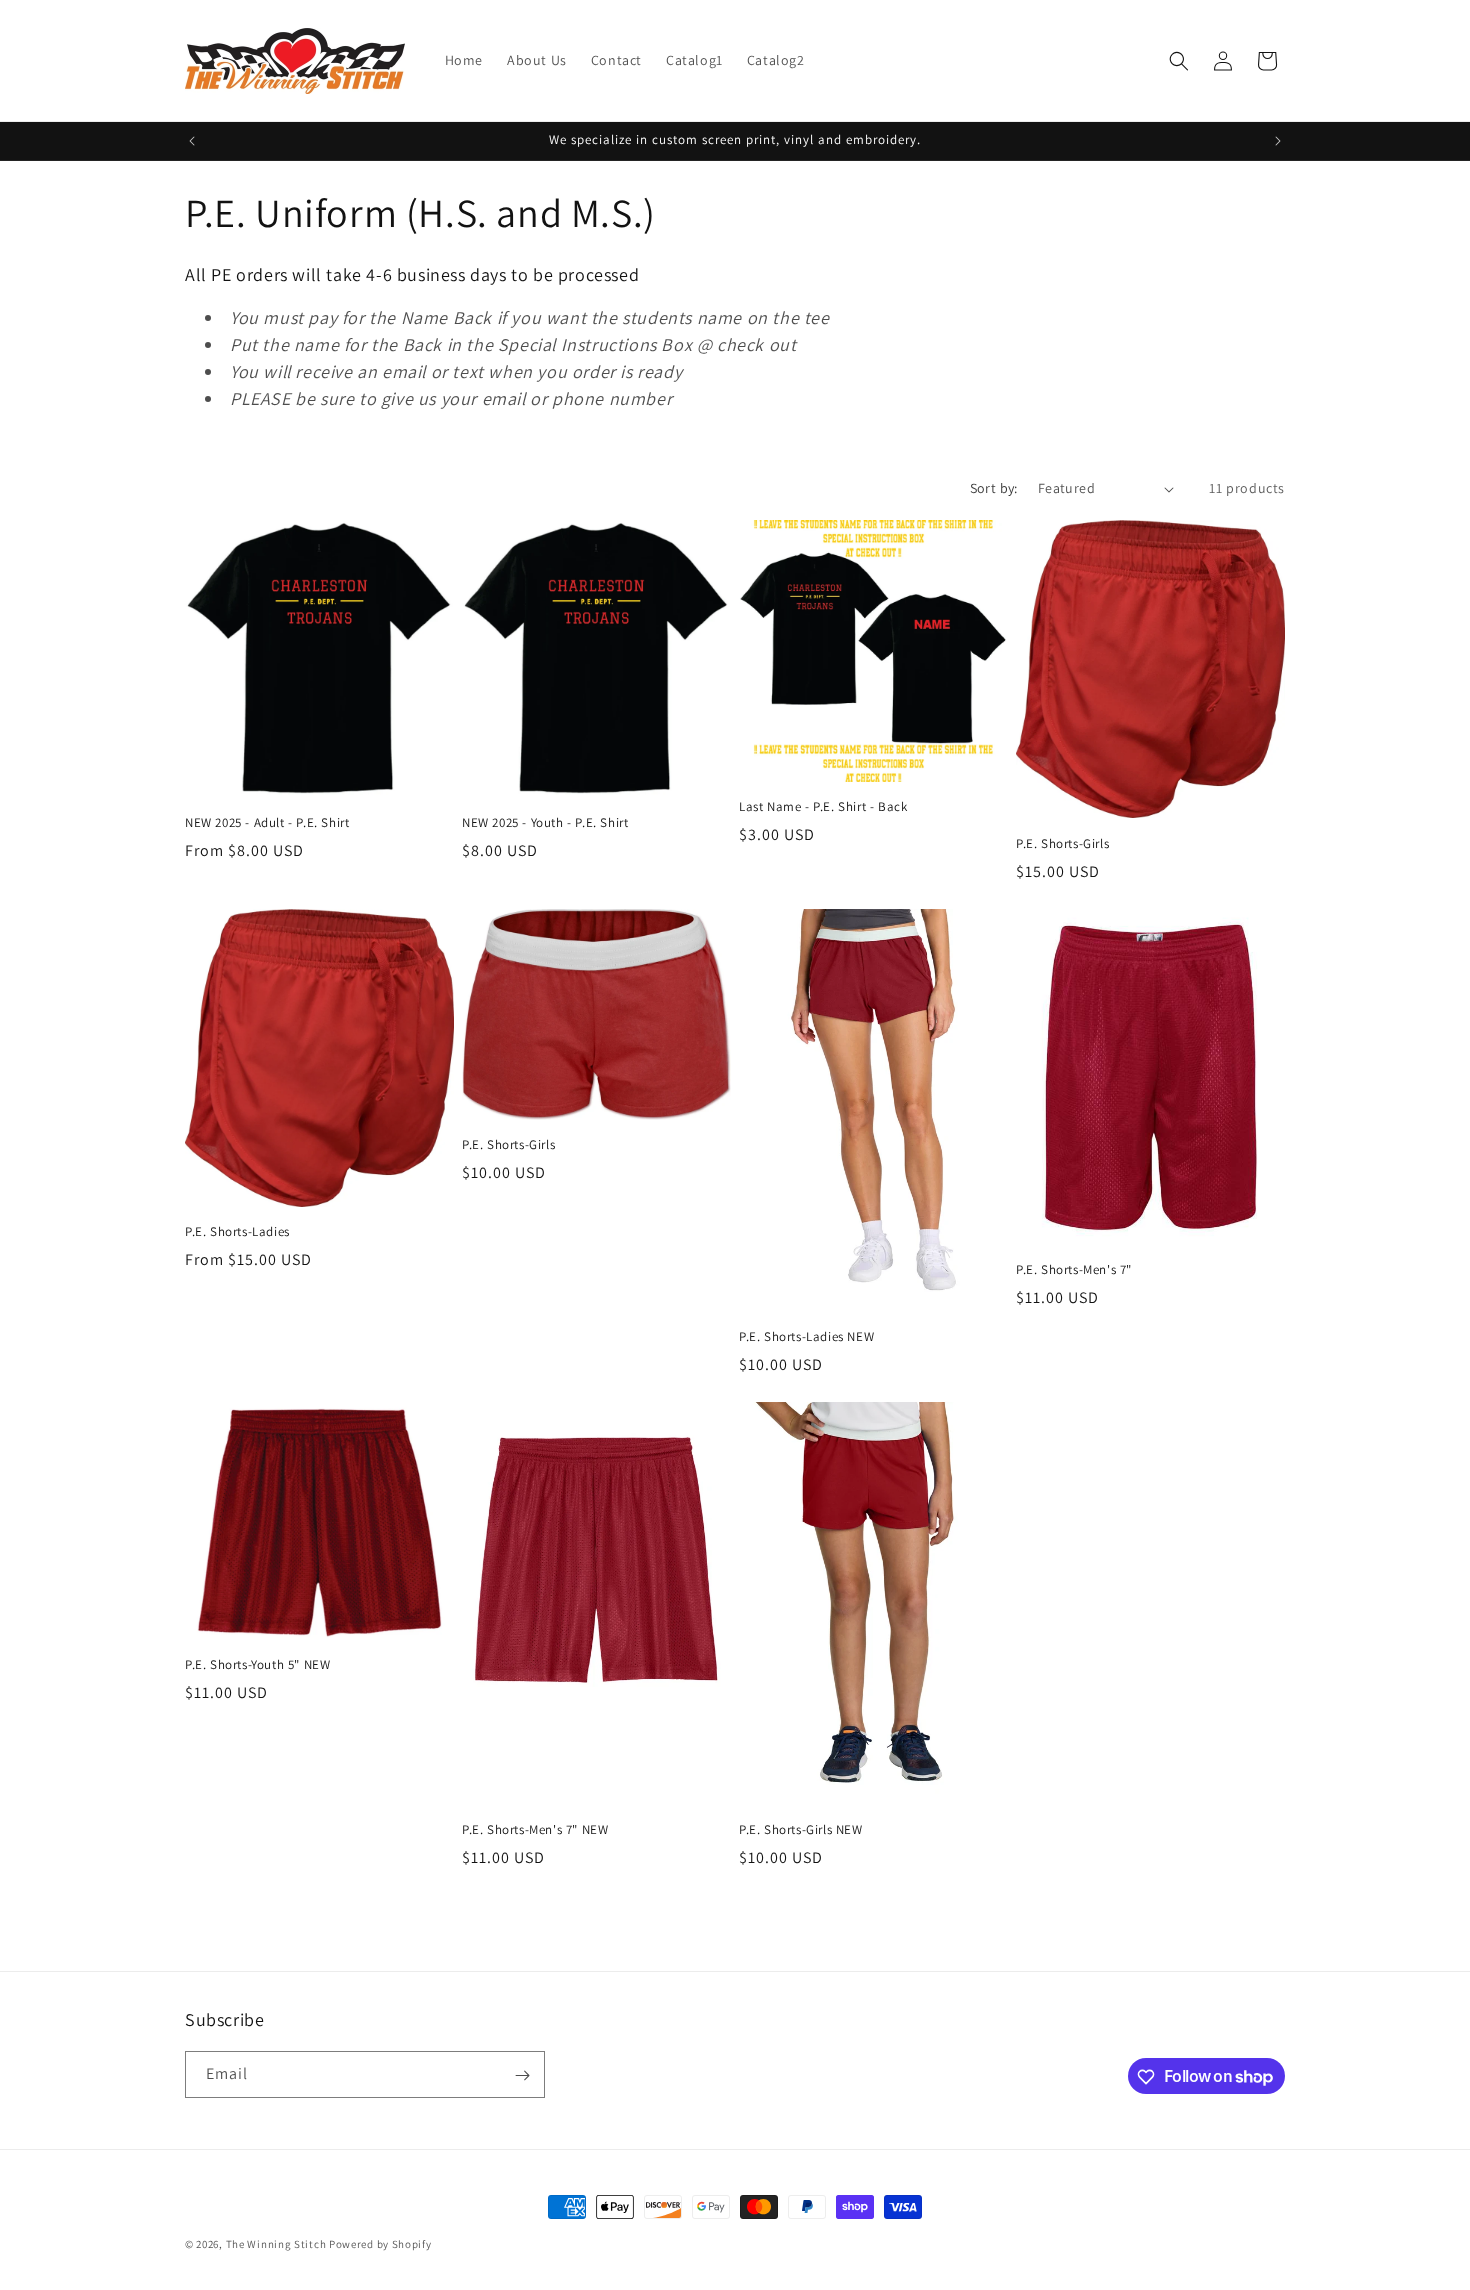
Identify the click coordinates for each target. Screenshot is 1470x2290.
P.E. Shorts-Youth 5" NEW (257, 1665)
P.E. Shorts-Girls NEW (801, 1830)
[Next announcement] (1278, 141)
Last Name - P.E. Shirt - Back (823, 807)
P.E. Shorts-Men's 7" (1074, 1270)
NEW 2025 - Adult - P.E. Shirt (267, 823)
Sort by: (994, 488)
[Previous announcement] (192, 141)
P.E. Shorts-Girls (1062, 844)
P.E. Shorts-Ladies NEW (806, 1337)
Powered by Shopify (380, 2244)
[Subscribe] (522, 2075)
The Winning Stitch (276, 2244)
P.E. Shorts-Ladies (237, 1232)
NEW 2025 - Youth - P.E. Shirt (545, 823)
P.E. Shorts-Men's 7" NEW (535, 1830)
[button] (1179, 61)
